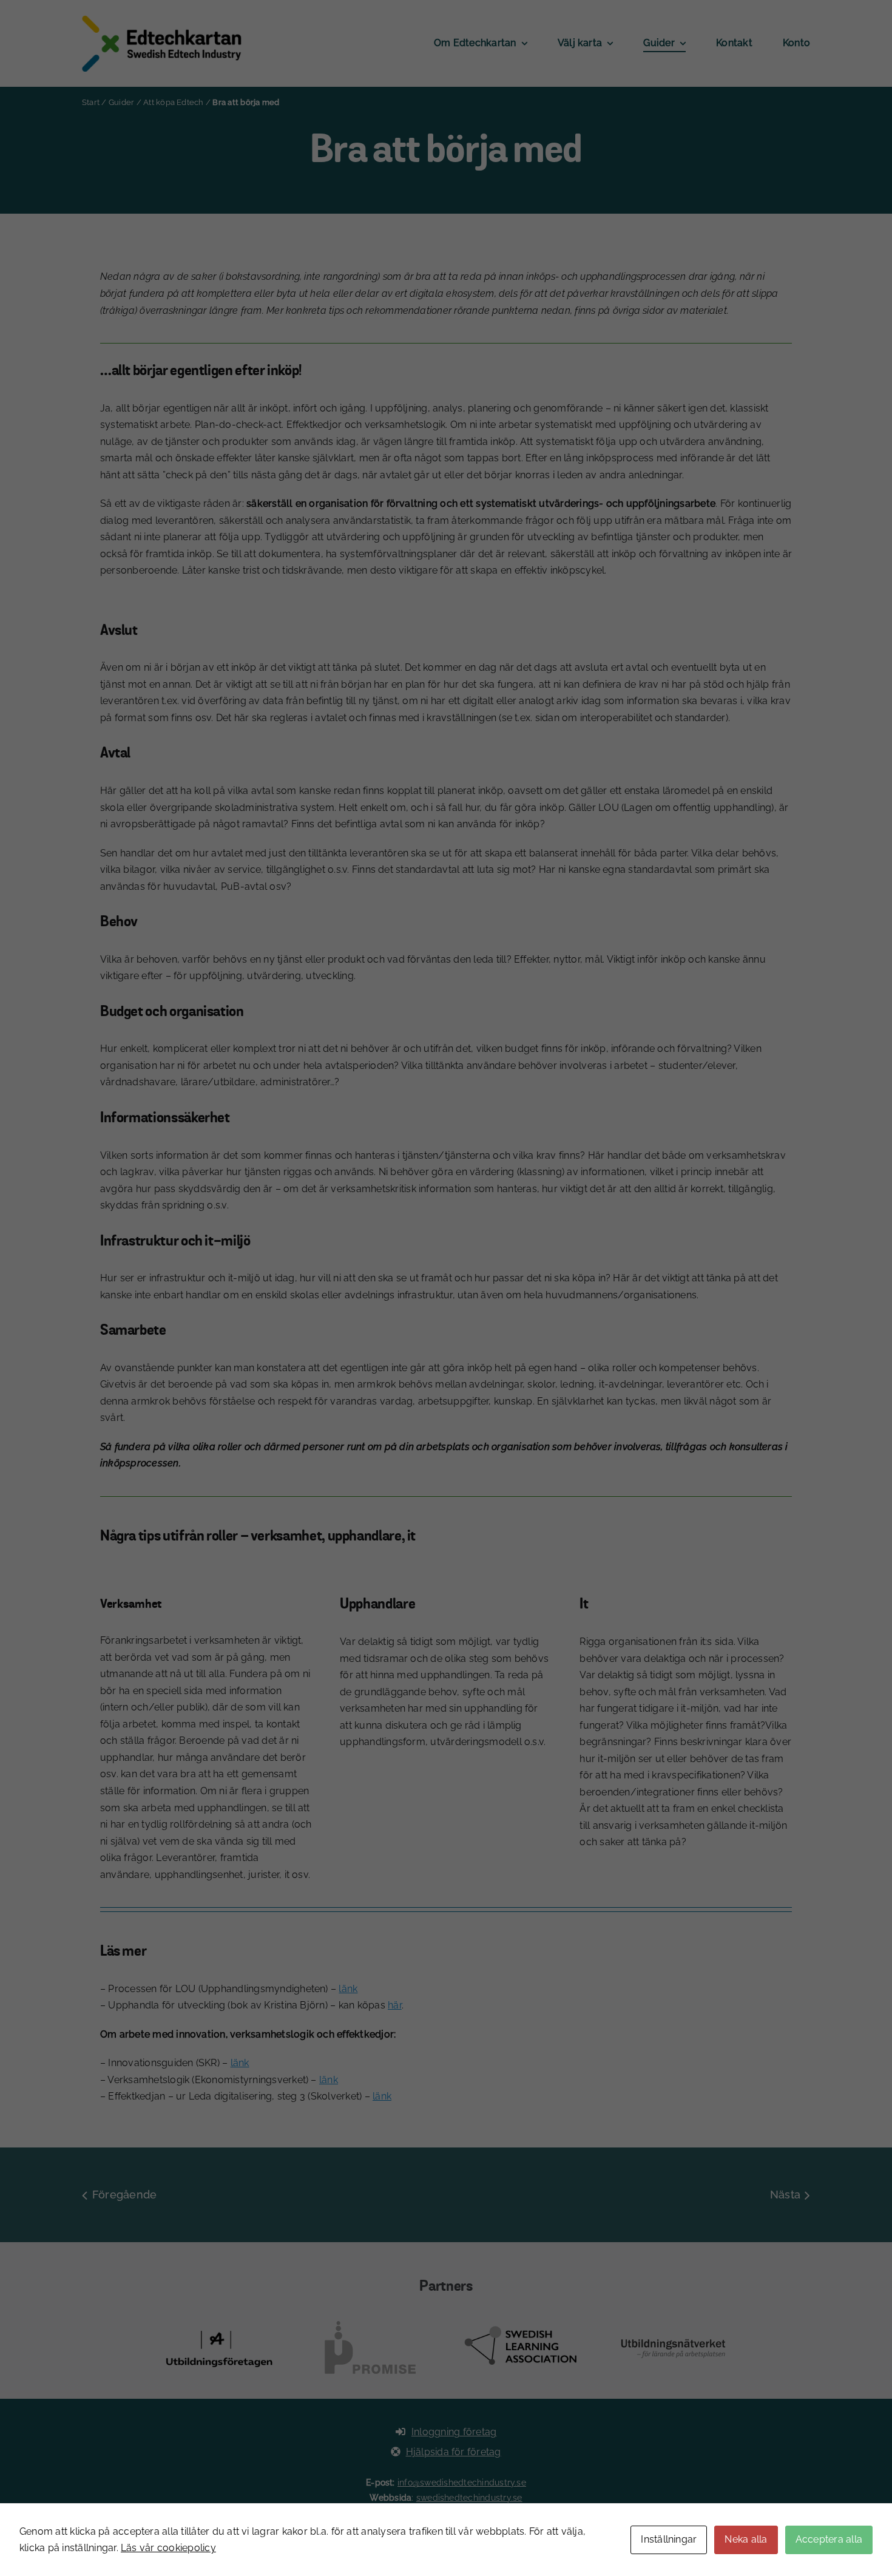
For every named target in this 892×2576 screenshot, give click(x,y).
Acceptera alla (829, 2539)
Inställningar (669, 2539)
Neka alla (746, 2539)
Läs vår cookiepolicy (168, 2548)
